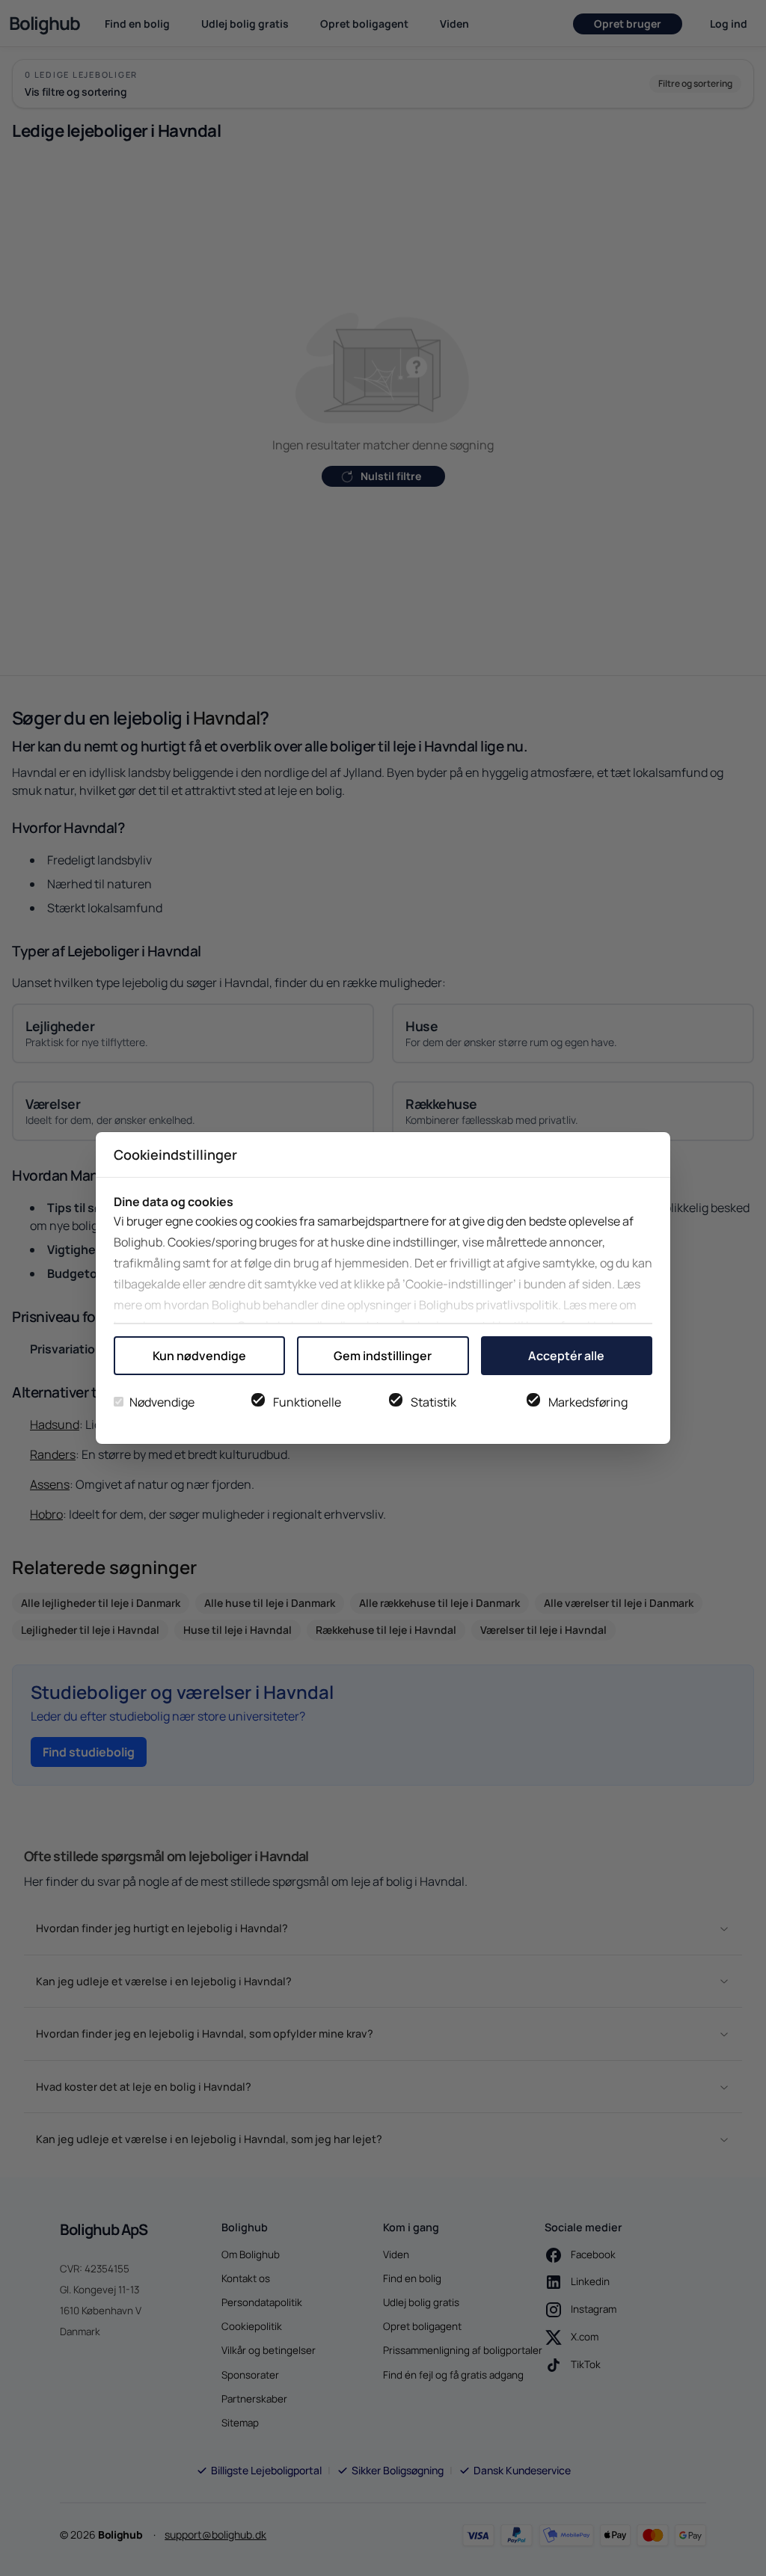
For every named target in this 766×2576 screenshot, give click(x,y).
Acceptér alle (566, 1356)
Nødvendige (162, 1402)
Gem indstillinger (383, 1356)
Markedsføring (588, 1402)
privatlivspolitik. (518, 1305)
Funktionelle (307, 1402)
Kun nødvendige (199, 1356)
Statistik (433, 1402)
